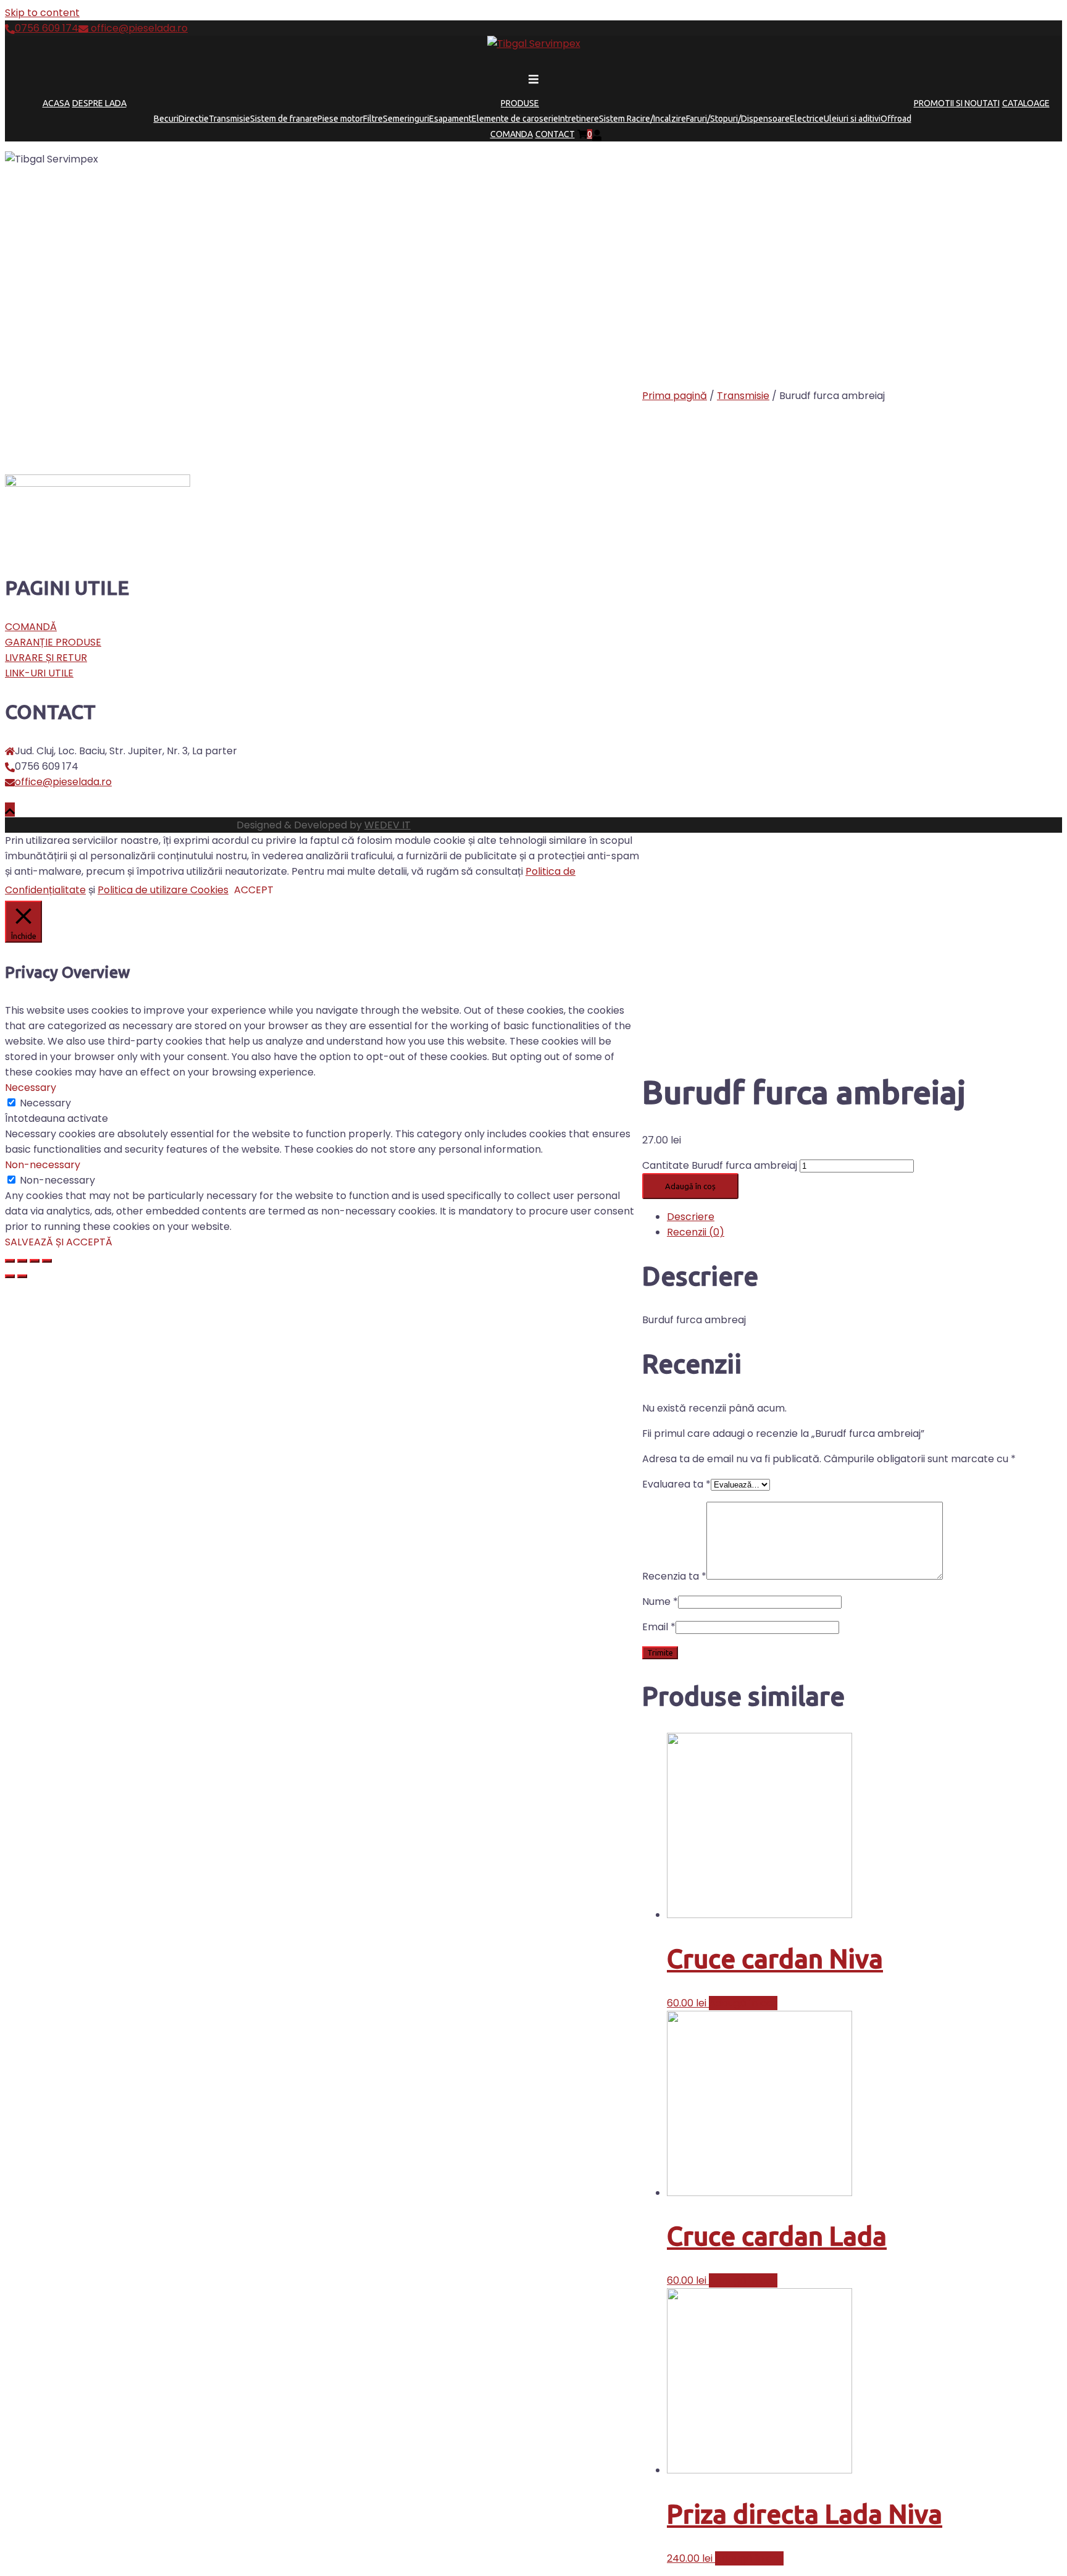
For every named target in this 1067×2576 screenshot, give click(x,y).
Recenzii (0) (696, 1232)
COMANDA (512, 134)
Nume (660, 1602)
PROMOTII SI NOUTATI (957, 103)
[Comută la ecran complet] (35, 1261)
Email (659, 1627)
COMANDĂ (31, 627)
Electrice (807, 119)
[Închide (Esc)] (10, 1261)
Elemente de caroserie (515, 119)
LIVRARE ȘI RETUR (46, 658)
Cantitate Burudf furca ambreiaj (720, 1165)
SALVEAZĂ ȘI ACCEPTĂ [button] (59, 1242)
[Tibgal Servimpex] (534, 44)
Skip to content (42, 13)
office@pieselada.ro (138, 28)
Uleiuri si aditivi (852, 119)
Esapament (450, 119)
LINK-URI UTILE (39, 673)
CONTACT (555, 134)
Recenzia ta (674, 1576)
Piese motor (340, 119)
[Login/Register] (597, 134)
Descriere (691, 1217)
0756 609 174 (47, 28)
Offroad (896, 119)
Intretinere (579, 119)
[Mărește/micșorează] (47, 1261)
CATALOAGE (1026, 103)
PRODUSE (520, 103)
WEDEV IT (387, 825)
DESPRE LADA (99, 103)
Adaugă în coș (690, 1186)
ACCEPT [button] (254, 890)
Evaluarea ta (676, 1484)
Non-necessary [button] (43, 1165)
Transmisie (229, 119)
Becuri (166, 119)
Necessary (45, 1103)
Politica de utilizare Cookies (163, 890)
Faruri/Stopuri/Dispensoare (738, 119)
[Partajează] (22, 1261)
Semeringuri (406, 119)
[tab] (864, 1217)
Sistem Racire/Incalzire (642, 119)
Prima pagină (675, 396)
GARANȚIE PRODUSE (53, 642)
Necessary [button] (31, 1088)
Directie (194, 119)
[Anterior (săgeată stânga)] (10, 1276)
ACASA (56, 103)
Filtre (373, 119)
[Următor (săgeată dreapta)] (22, 1276)
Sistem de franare (284, 119)
